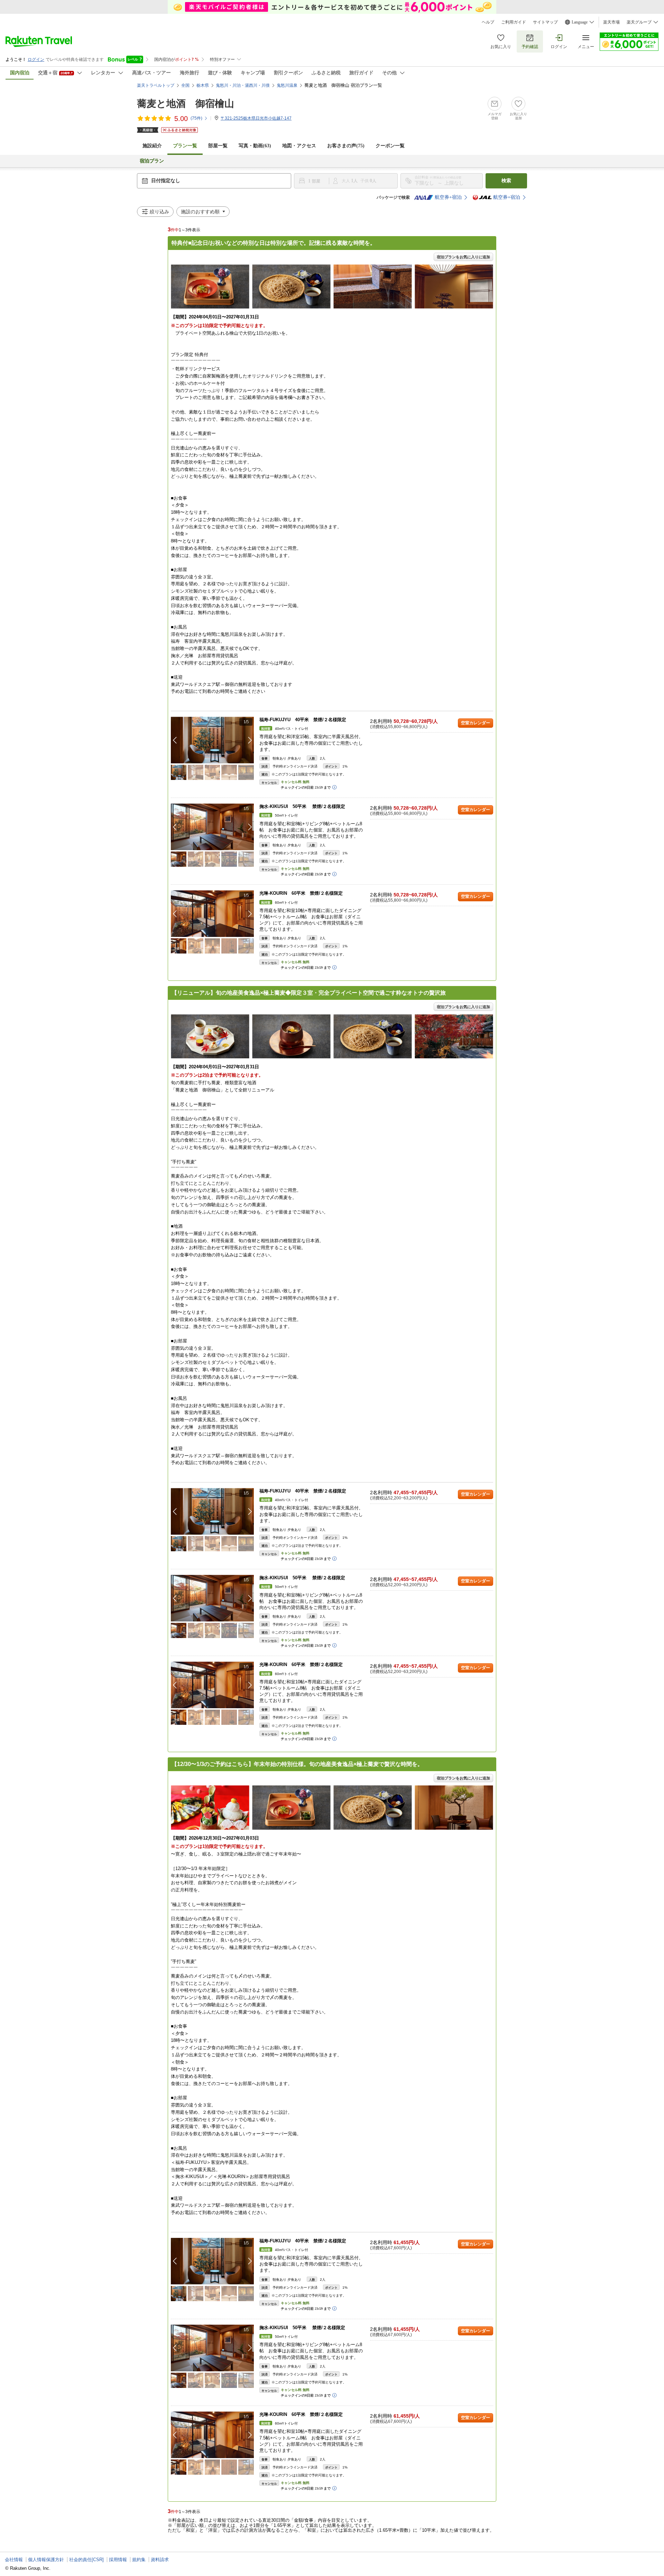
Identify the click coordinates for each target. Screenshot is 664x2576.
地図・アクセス (299, 146)
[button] (250, 740)
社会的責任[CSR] (86, 2560)
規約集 (139, 2560)
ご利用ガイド (514, 22)
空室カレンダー (476, 723)
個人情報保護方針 (46, 2560)
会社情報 (14, 2560)
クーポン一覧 (390, 146)
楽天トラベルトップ (156, 85)
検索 (506, 181)
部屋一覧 (218, 146)
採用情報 (118, 2560)
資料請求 (160, 2560)
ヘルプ (488, 22)
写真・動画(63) (255, 146)
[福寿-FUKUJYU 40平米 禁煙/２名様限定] (212, 740)
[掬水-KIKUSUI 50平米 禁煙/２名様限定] (212, 827)
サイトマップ (545, 22)
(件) (196, 118)
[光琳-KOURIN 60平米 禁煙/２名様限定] (212, 914)
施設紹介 (152, 146)
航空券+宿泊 (448, 197)
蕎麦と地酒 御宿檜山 (186, 104)
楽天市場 (611, 22)
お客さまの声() (346, 146)
